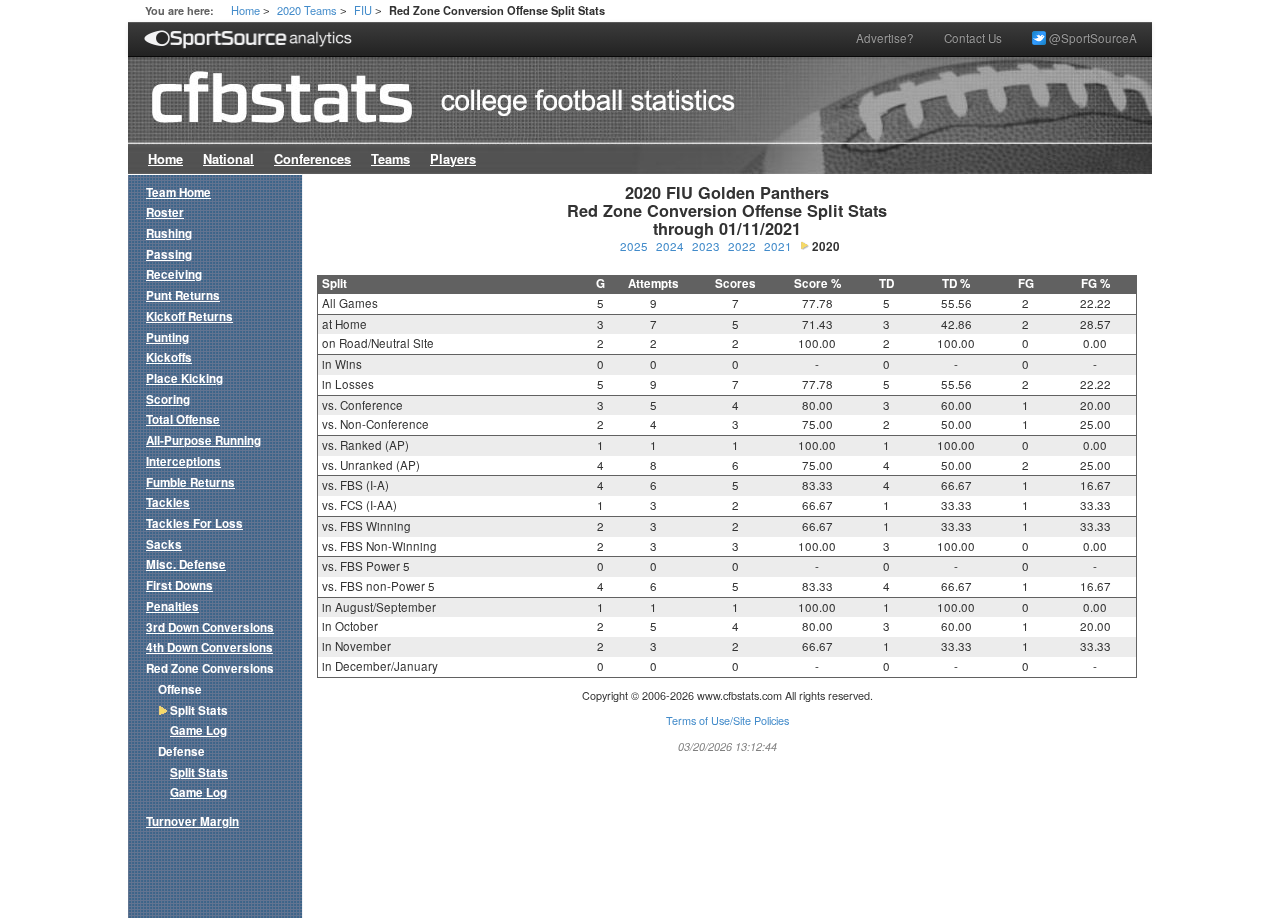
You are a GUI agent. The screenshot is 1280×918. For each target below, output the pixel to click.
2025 (634, 246)
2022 (742, 246)
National (228, 159)
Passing (169, 254)
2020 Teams (307, 10)
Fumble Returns (190, 482)
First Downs (179, 585)
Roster (165, 212)
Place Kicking (184, 378)
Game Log (198, 730)
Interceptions (183, 461)
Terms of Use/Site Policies (727, 720)
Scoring (168, 399)
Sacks (164, 544)
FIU (363, 10)
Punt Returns (183, 295)
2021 (778, 246)
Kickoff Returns (189, 316)
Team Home (178, 192)
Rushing (169, 233)
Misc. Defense (186, 564)
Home (245, 10)
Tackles (168, 502)
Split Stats (199, 772)
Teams (390, 159)
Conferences (312, 159)
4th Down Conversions (209, 647)
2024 (670, 246)
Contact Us (973, 38)
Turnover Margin (192, 821)
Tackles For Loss (194, 523)
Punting (167, 337)
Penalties (172, 606)
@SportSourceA (1091, 38)
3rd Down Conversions (210, 627)
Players (453, 159)
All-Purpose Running (203, 440)
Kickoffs (169, 357)
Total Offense (183, 419)
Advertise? (885, 38)
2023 (706, 246)
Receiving (174, 274)
